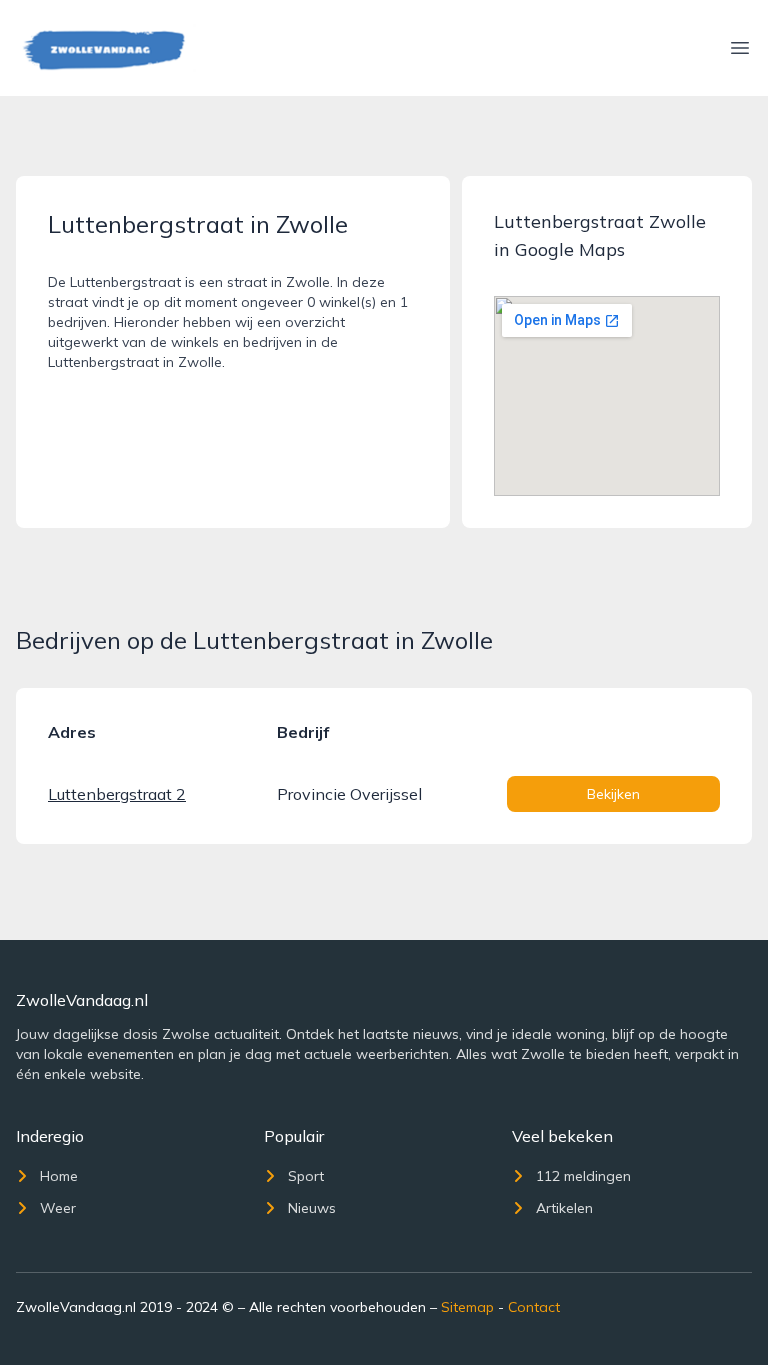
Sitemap (467, 1307)
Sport (306, 1176)
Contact (534, 1307)
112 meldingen (583, 1176)
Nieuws (312, 1208)
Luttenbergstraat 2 (117, 794)
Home (59, 1176)
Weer (58, 1208)
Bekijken (613, 794)
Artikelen (564, 1208)
